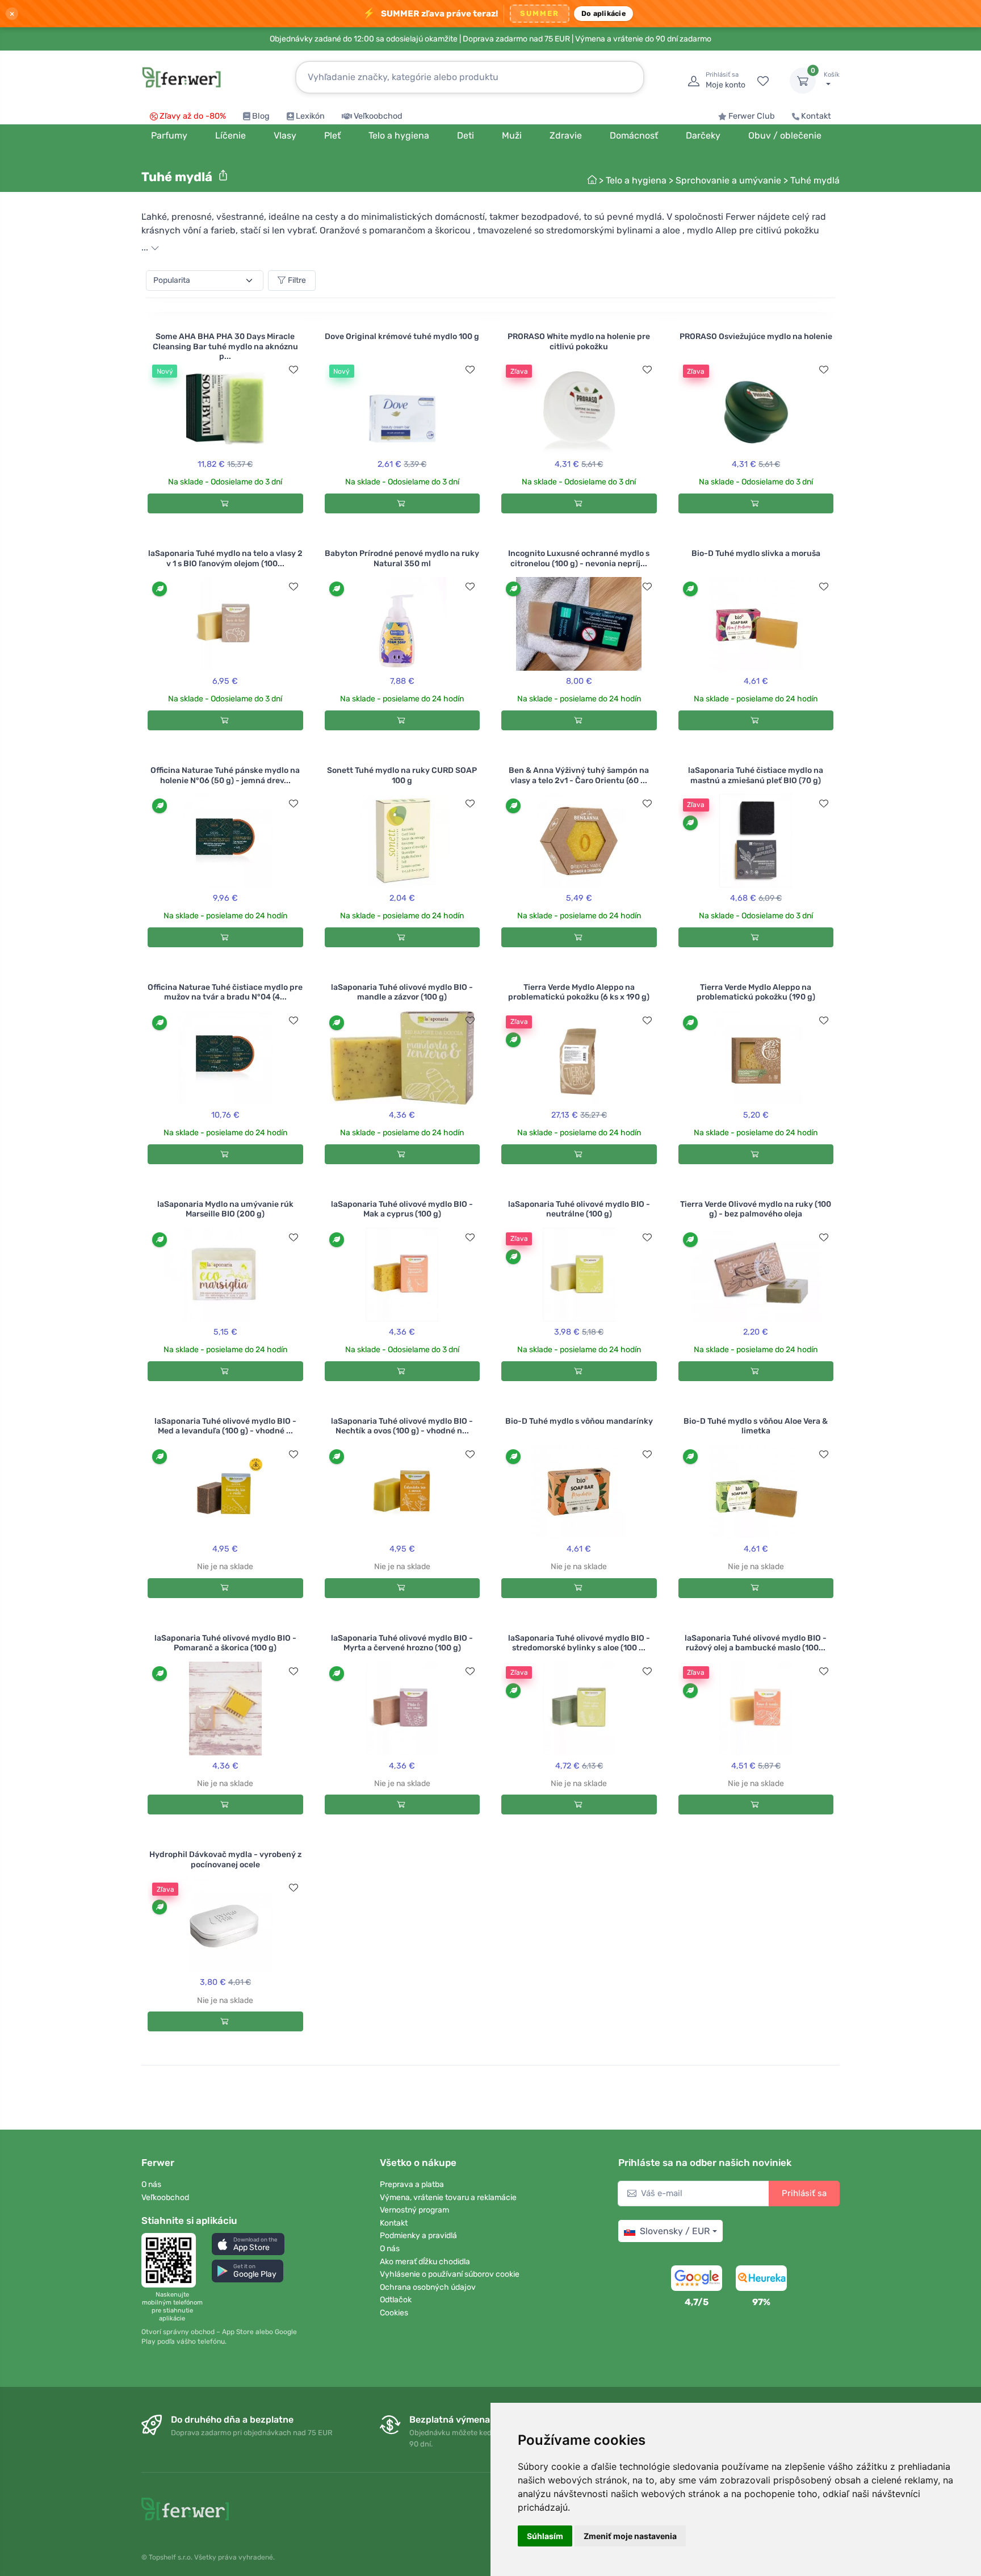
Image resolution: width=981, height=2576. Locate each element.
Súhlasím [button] (545, 2536)
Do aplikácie (603, 13)
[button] (248, 2244)
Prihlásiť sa (804, 2193)
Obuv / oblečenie (785, 135)
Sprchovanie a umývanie (728, 180)
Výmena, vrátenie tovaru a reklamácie (448, 2197)
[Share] (223, 175)
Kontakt (816, 116)
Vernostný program (414, 2210)
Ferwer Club (752, 116)
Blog (261, 116)
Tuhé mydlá (815, 180)
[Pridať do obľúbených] (294, 370)
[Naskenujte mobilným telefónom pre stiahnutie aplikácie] (172, 2260)
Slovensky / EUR (675, 2231)
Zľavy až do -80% (193, 116)
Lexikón (310, 116)
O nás (151, 2184)
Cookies (394, 2313)
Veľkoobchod (378, 116)
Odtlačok (396, 2300)
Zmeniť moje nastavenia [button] (630, 2536)
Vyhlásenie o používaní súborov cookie (450, 2274)
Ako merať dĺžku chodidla (425, 2262)
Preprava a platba (412, 2184)
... (146, 247)
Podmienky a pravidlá (418, 2236)
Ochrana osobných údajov (428, 2287)
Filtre (297, 280)
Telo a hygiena (636, 180)
